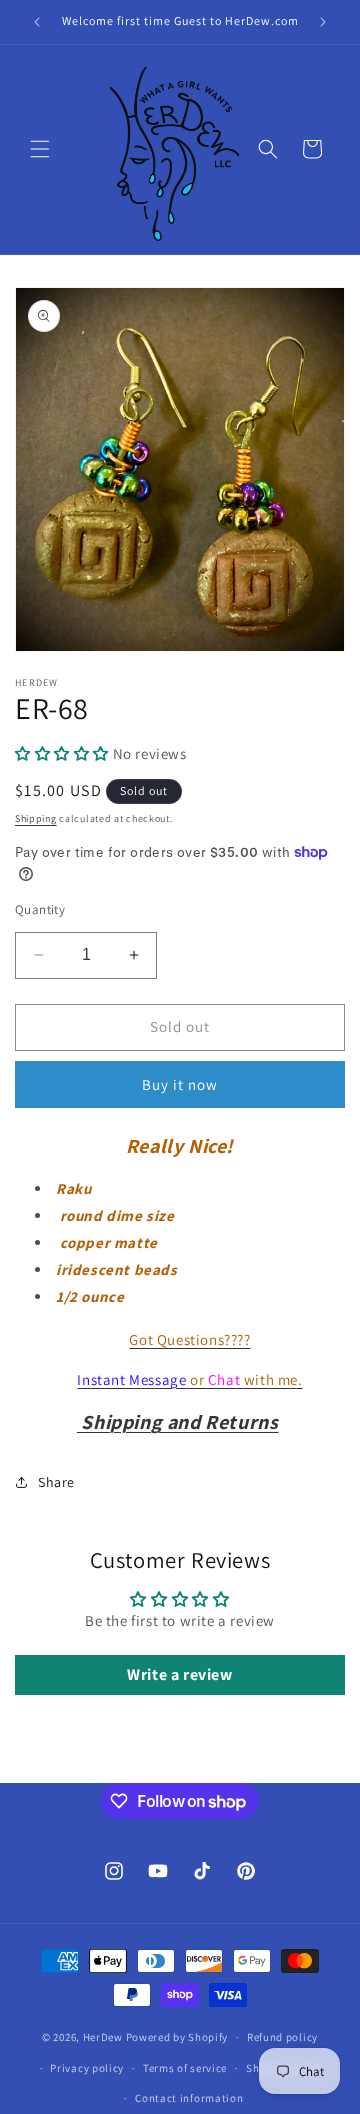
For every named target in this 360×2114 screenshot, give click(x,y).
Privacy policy (87, 2068)
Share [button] (56, 1482)
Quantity (40, 909)
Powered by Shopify (177, 2037)
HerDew (103, 2037)
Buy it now (180, 1084)
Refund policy (282, 2037)
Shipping (36, 818)
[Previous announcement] (37, 22)
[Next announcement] (323, 22)
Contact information (189, 2098)
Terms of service (185, 2068)
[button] (40, 149)
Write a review (179, 1674)
